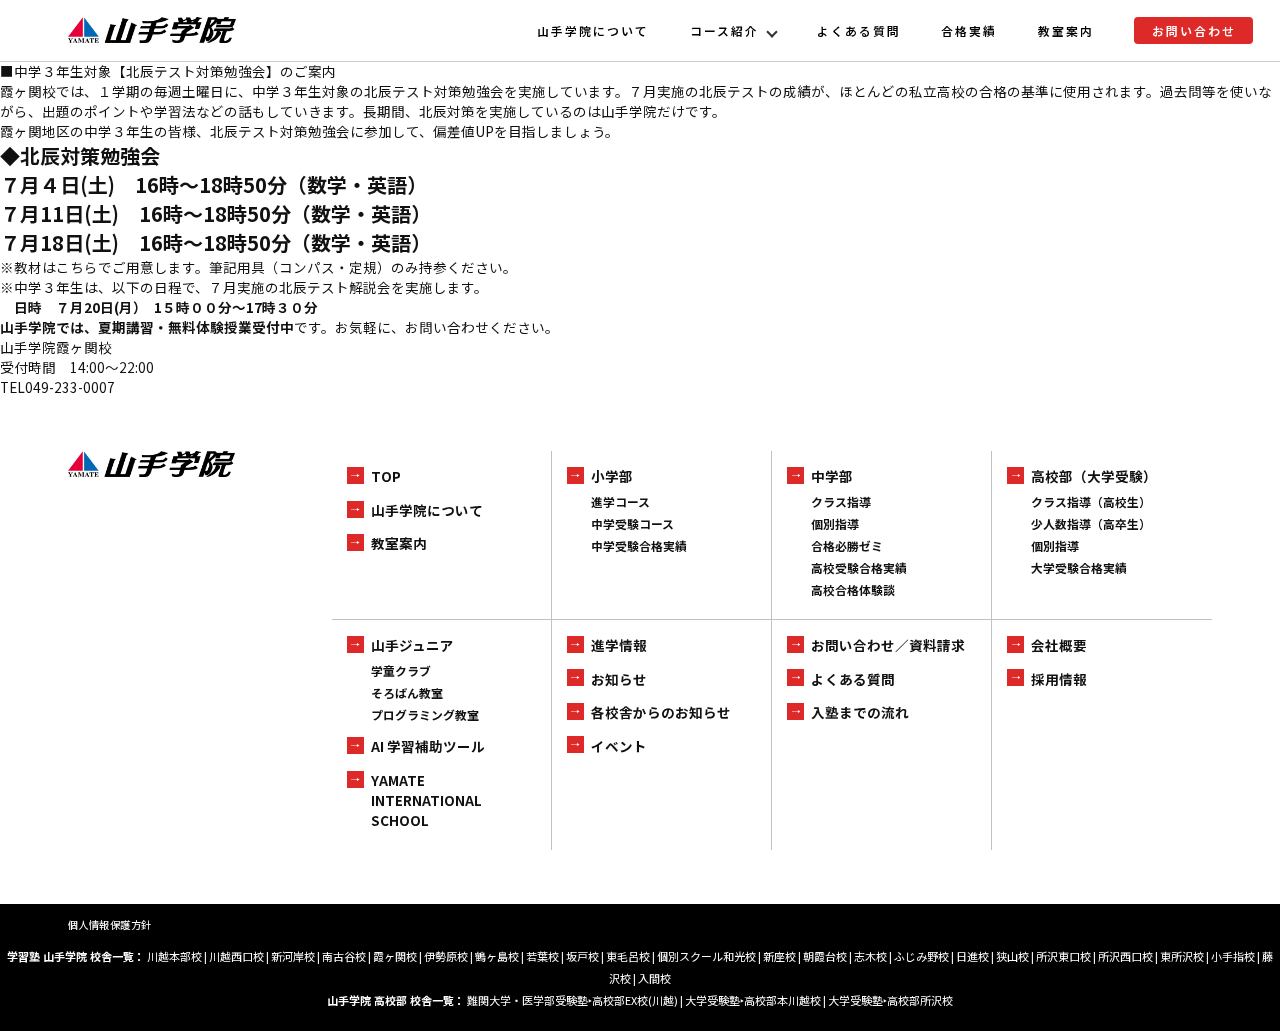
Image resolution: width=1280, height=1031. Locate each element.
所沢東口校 (1063, 956)
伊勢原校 (446, 956)
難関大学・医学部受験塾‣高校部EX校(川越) (572, 1000)
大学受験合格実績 (1079, 567)
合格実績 (969, 30)
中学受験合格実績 (639, 545)
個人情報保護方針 (110, 924)
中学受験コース (632, 523)
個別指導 (835, 523)
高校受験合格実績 (859, 567)
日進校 (972, 956)
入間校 (654, 978)
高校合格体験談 (853, 589)
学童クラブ (401, 670)
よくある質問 (859, 30)
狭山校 (1012, 956)
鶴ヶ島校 (497, 956)
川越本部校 (174, 956)
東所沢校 (1182, 956)
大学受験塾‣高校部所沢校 (890, 1000)
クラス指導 (841, 501)
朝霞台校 (825, 956)
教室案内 (1066, 30)
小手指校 (1233, 956)
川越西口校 (236, 956)
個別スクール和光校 (706, 956)
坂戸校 (582, 956)
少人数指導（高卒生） (1091, 523)
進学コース (620, 501)
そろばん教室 (407, 692)
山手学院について (593, 30)
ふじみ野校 (921, 956)
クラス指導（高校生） (1091, 501)
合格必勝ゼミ (847, 545)
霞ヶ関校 (395, 956)
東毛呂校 (628, 956)
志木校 (870, 956)
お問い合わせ (1194, 30)
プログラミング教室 (425, 714)
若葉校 (542, 956)
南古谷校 (344, 956)
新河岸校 (293, 956)
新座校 (779, 956)
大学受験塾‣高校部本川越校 (753, 1000)
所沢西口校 (1125, 956)
